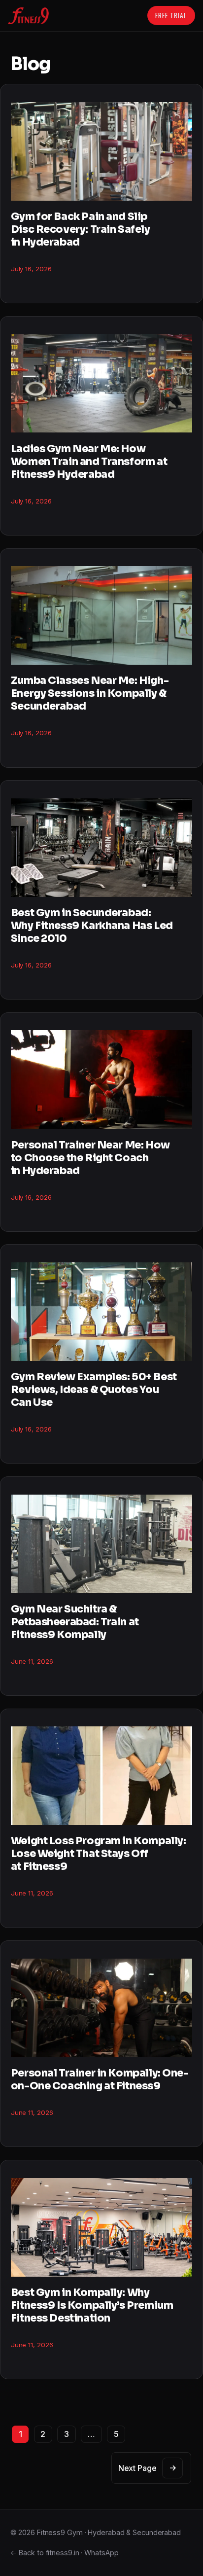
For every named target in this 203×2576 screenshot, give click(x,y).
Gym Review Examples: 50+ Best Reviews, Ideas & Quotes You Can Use (94, 1390)
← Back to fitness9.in (45, 2553)
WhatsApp (101, 2553)
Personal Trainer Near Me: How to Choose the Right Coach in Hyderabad (90, 1158)
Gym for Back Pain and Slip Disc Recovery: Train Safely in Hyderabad (81, 229)
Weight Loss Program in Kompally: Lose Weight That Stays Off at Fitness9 (99, 1854)
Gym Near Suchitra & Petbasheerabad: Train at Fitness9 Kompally (75, 1622)
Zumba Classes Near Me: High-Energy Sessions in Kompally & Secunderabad (90, 693)
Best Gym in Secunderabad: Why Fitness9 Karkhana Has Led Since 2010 (92, 926)
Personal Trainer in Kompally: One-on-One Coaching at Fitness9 (100, 2079)
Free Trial (171, 15)
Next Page (147, 2468)
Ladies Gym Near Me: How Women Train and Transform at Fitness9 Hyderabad (89, 462)
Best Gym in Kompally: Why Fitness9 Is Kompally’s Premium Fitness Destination (92, 2305)
